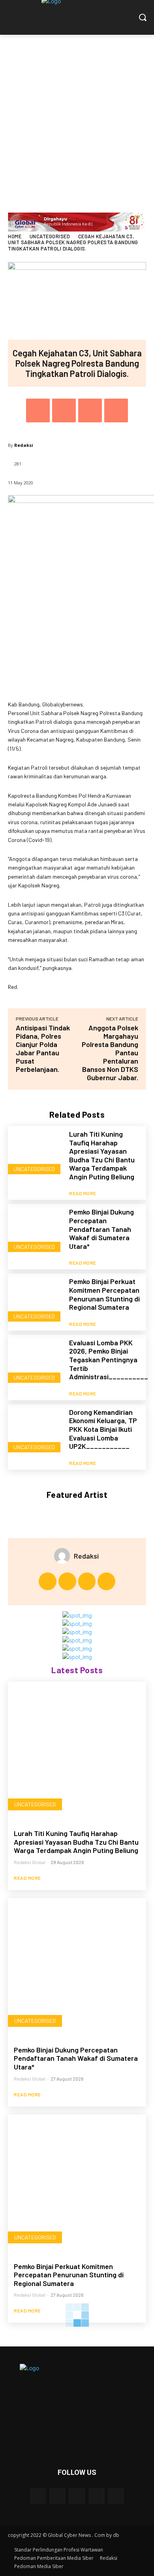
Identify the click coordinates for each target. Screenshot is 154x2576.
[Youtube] (106, 1581)
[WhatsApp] (116, 411)
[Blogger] (38, 2496)
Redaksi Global (30, 1862)
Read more (83, 1193)
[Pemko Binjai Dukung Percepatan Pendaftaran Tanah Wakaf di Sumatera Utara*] (36, 1232)
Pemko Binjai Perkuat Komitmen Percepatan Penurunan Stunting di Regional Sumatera (104, 1294)
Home (15, 236)
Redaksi (24, 445)
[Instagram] (67, 1581)
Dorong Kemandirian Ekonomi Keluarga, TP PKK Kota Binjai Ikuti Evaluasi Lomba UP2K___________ (103, 1429)
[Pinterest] (90, 411)
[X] (64, 411)
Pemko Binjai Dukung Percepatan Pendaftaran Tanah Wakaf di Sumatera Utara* (101, 1229)
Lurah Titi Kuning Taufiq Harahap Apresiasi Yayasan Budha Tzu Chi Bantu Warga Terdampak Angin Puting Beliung (102, 1155)
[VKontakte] (116, 2496)
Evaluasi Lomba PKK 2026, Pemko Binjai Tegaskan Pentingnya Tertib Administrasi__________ (109, 1360)
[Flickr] (77, 2496)
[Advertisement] (77, 116)
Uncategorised (50, 236)
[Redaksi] (64, 1556)
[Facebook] (38, 411)
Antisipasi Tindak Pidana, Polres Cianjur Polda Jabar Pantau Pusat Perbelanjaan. (43, 1048)
